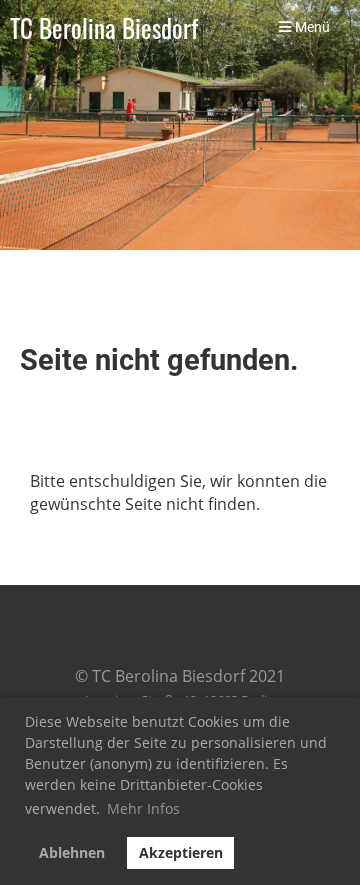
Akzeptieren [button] (181, 852)
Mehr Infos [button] (143, 808)
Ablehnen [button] (72, 852)
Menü (311, 27)
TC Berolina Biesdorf (104, 27)
